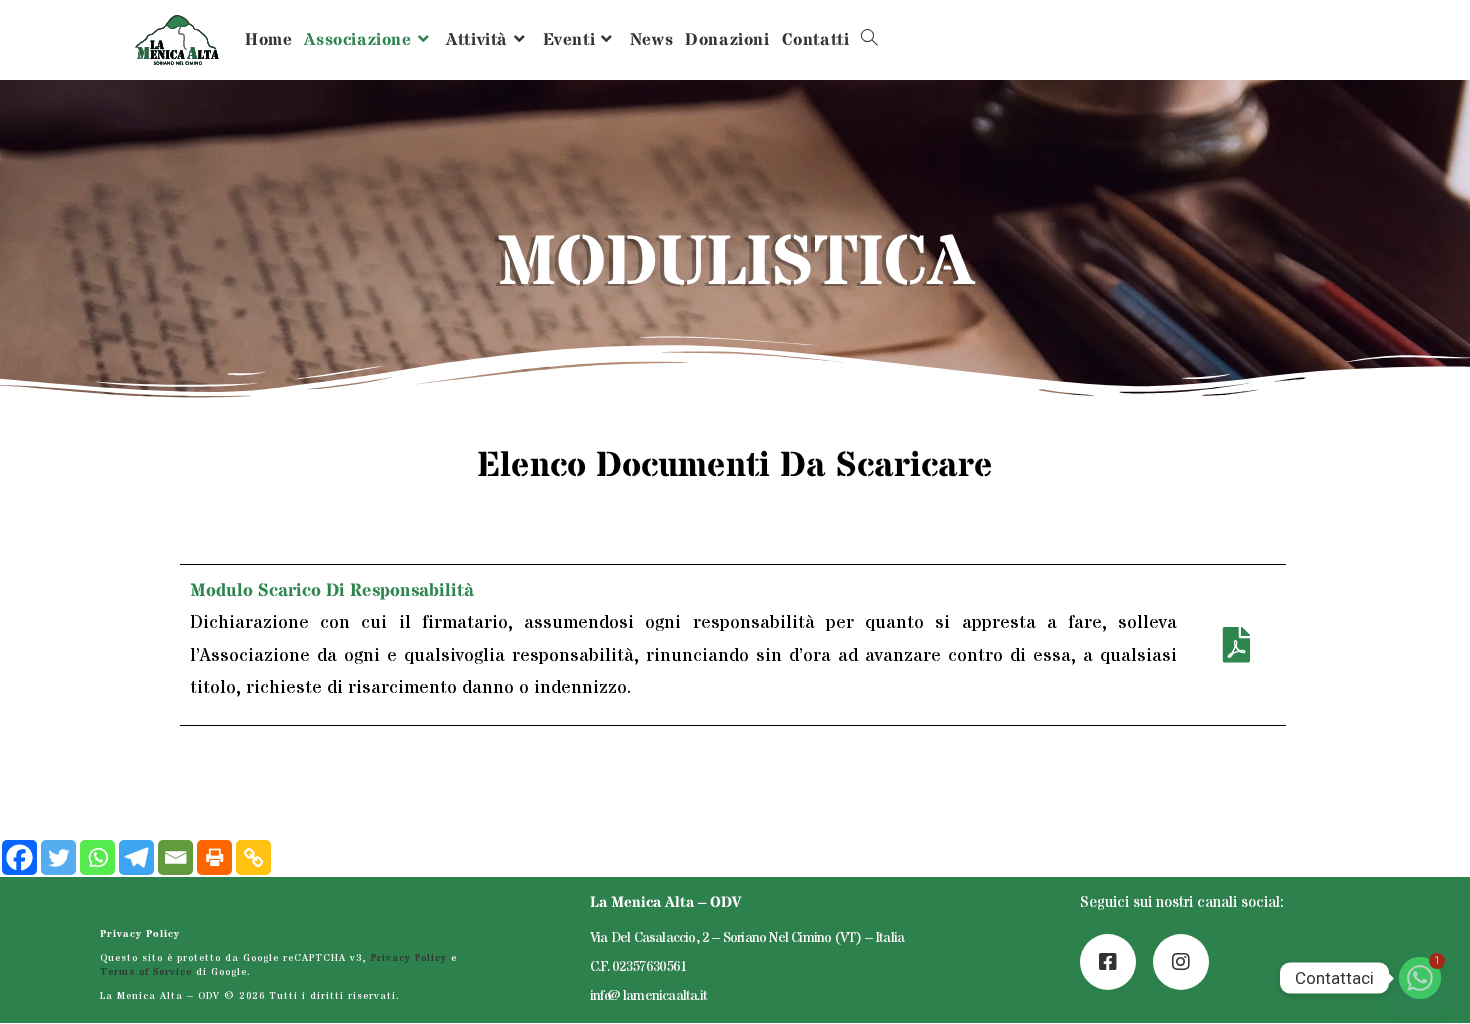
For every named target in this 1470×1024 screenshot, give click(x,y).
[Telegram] (136, 857)
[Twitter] (58, 857)
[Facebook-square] (1108, 962)
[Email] (175, 857)
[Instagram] (1181, 962)
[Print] (214, 857)
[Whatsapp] (97, 857)
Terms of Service (146, 972)
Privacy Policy (140, 934)
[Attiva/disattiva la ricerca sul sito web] (869, 40)
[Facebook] (19, 857)
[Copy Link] (253, 857)
